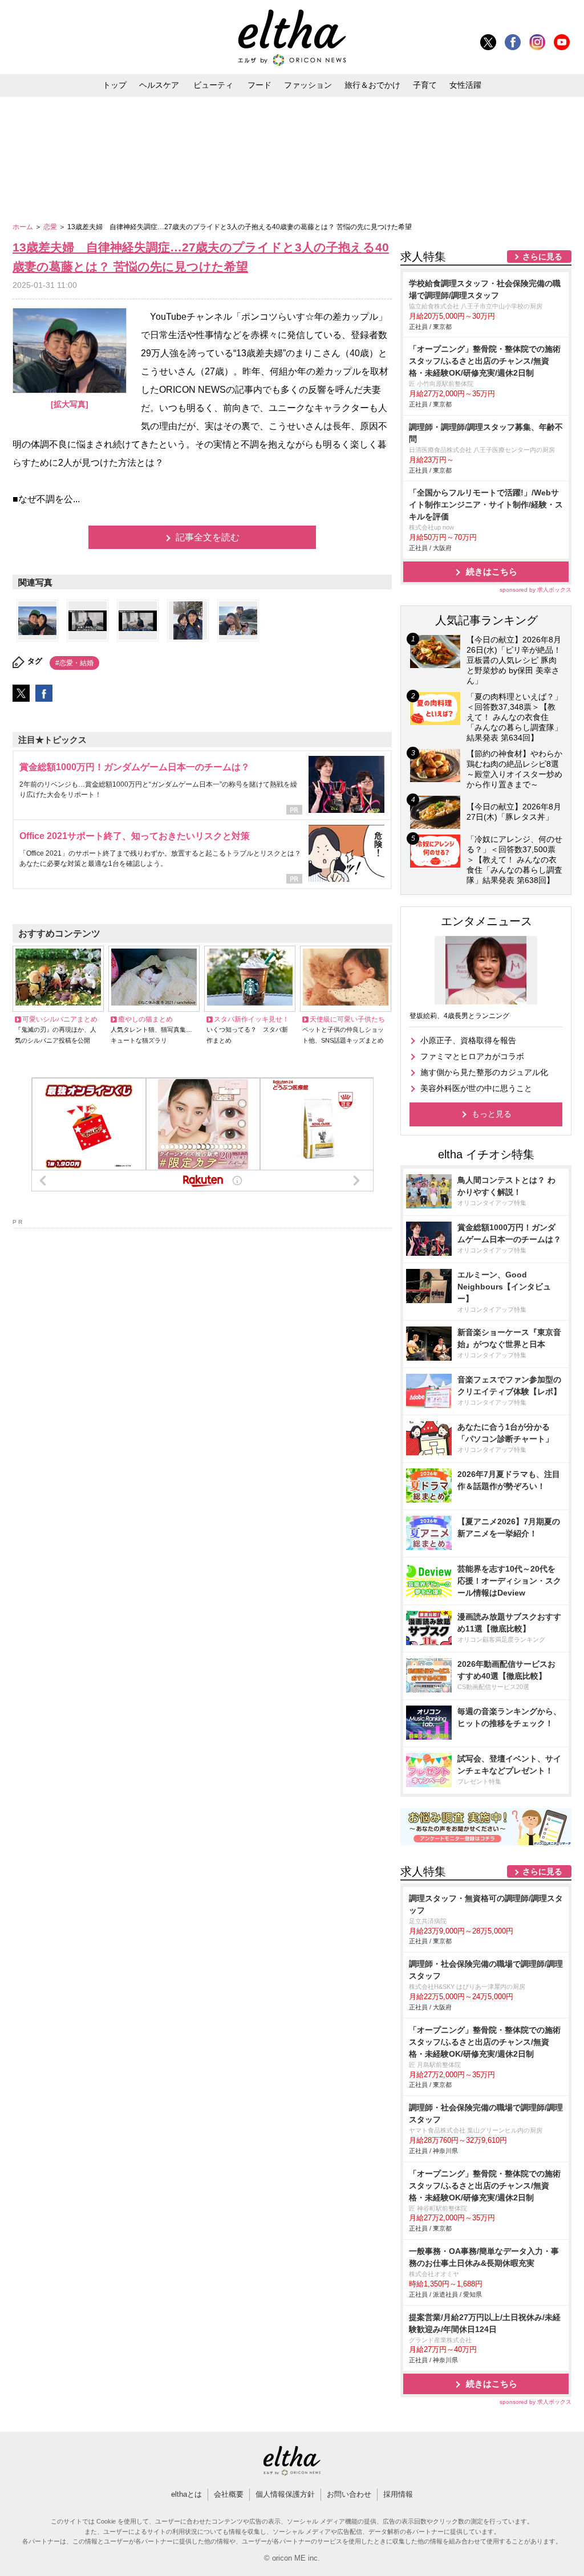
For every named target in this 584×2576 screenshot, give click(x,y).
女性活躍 (465, 85)
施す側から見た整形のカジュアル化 (484, 1072)
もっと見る (492, 1114)
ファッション (308, 85)
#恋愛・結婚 (74, 663)
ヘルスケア (159, 85)
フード (259, 85)
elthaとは (186, 2494)
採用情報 (398, 2494)
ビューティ (213, 85)
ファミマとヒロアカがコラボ (472, 1056)
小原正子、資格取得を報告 (468, 1040)
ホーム (24, 227)
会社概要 (229, 2494)
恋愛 (51, 227)
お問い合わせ (349, 2494)
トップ (115, 85)
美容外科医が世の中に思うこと (476, 1088)
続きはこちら (492, 571)
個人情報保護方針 (285, 2494)
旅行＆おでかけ (372, 85)
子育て (425, 85)
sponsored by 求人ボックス (536, 590)
